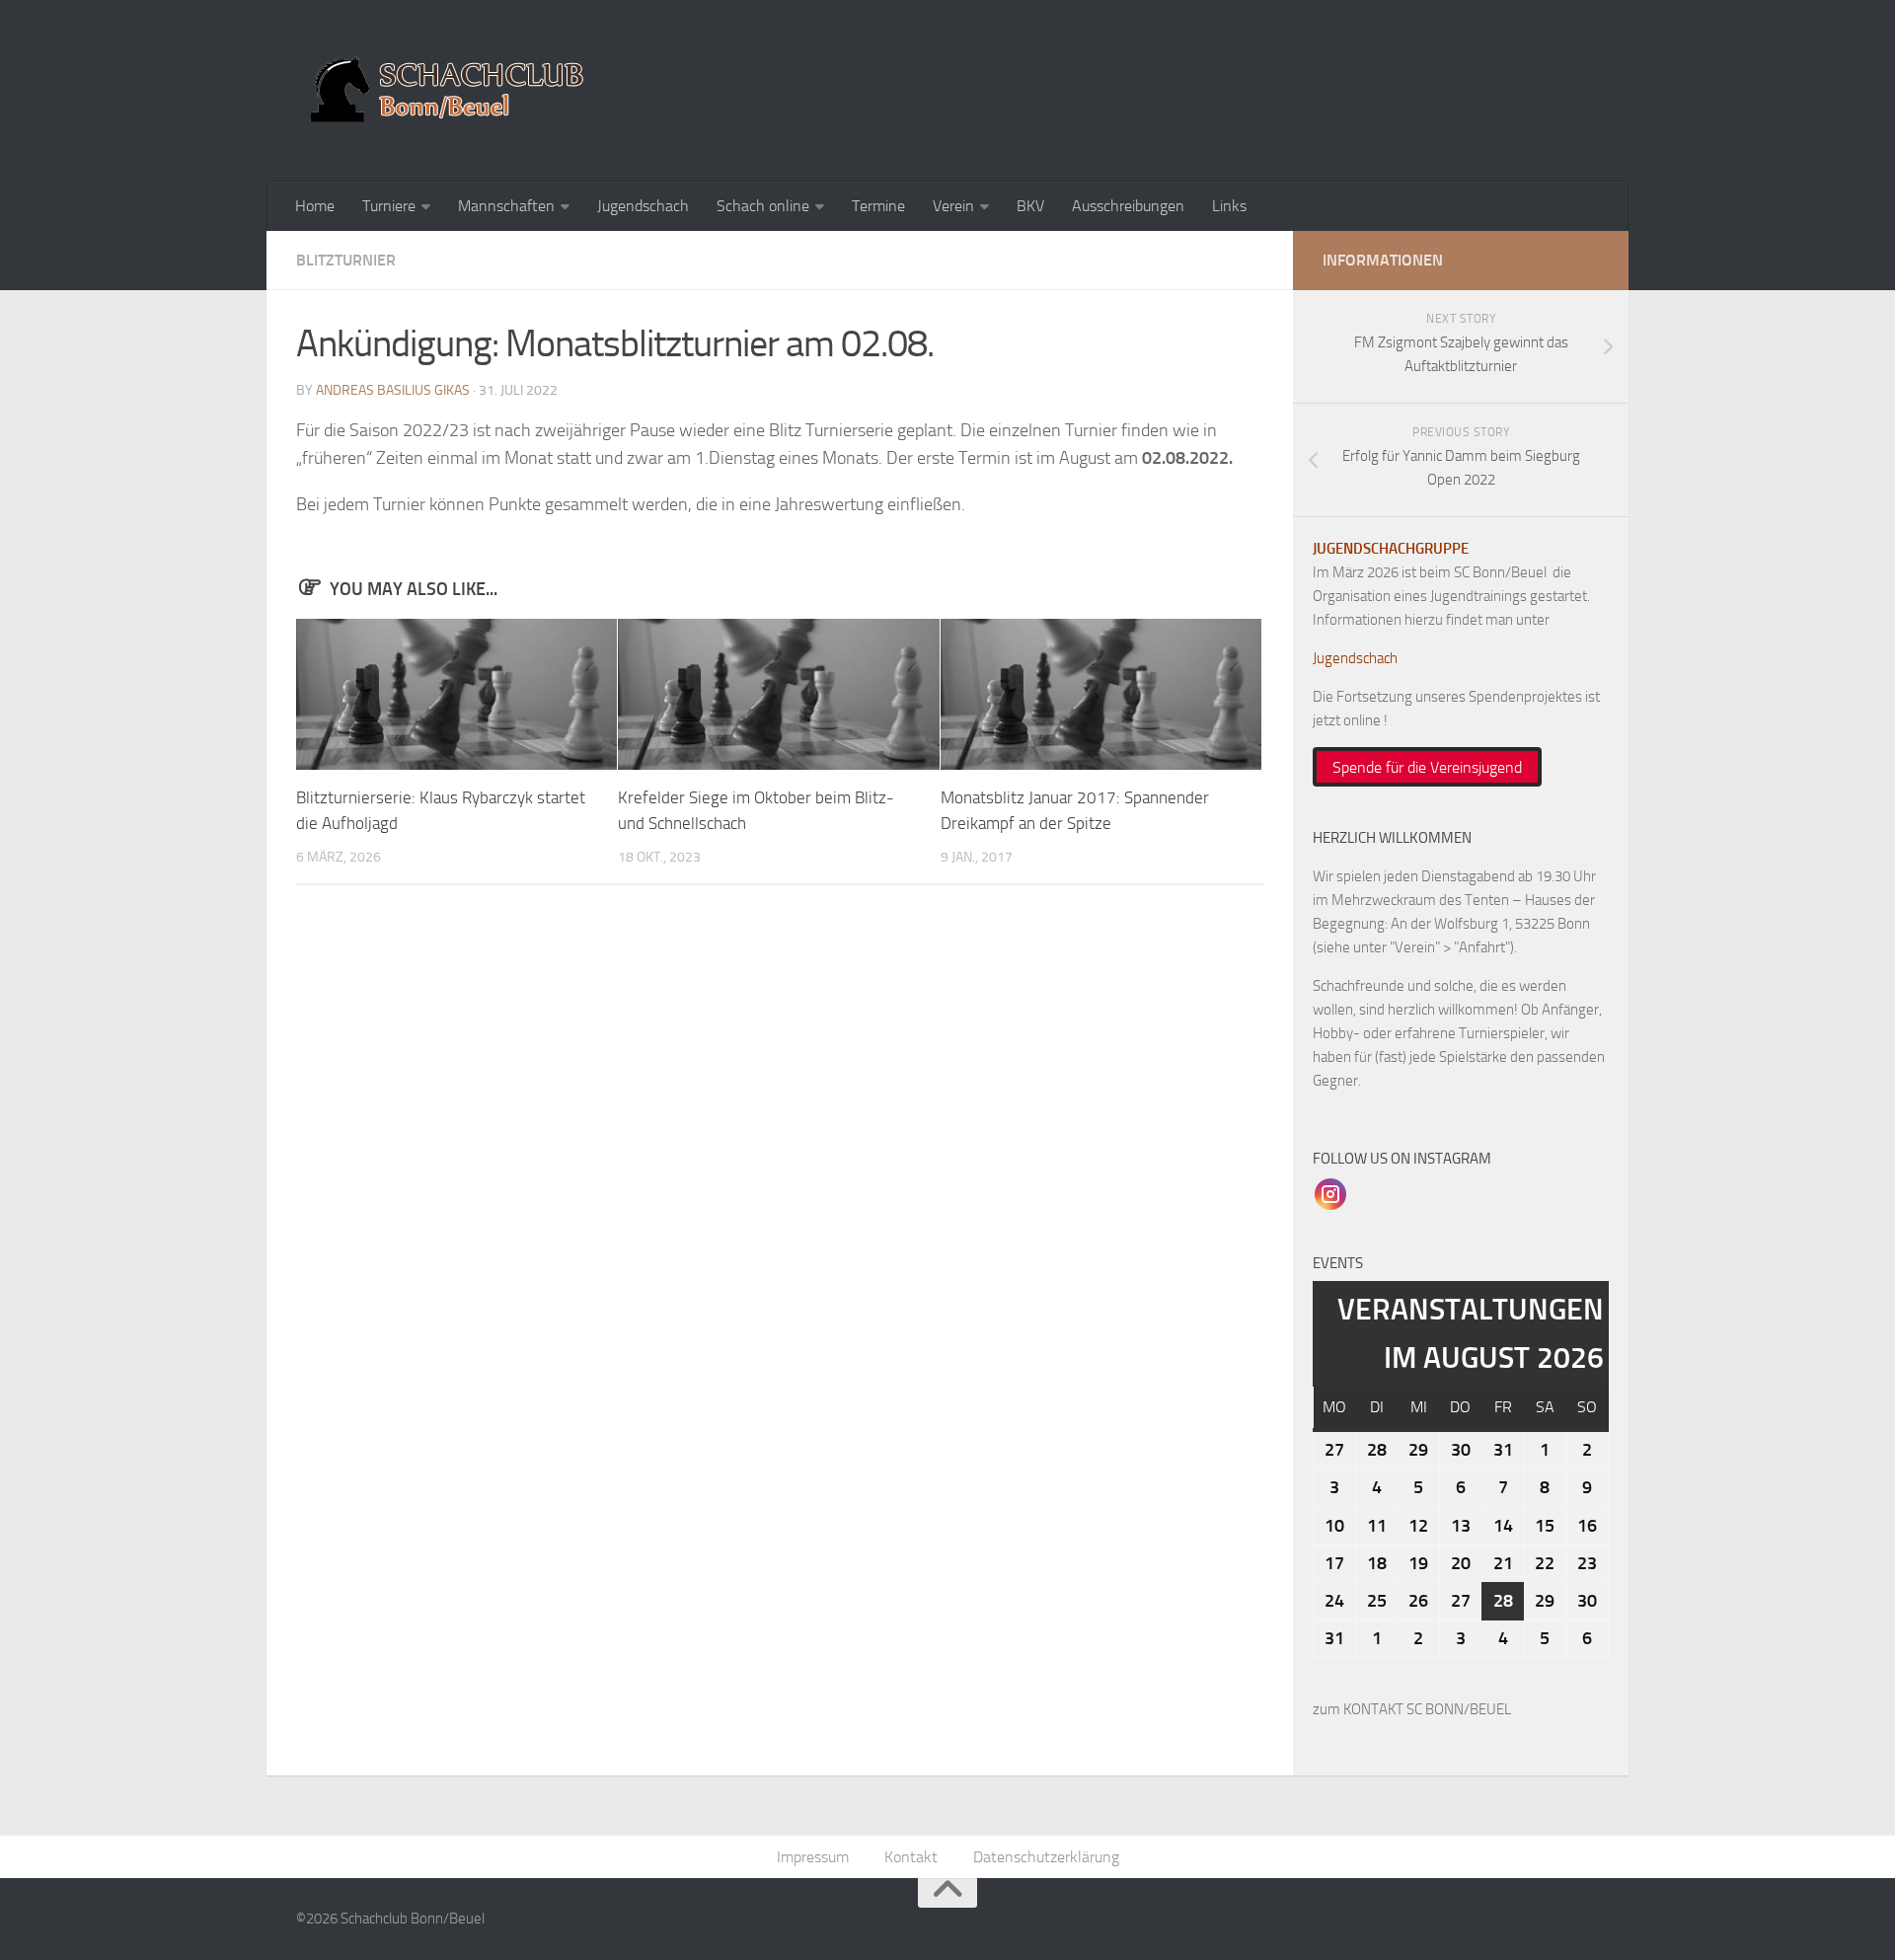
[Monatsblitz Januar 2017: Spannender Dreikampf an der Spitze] (1101, 694)
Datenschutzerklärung (1046, 1857)
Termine (878, 206)
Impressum (813, 1857)
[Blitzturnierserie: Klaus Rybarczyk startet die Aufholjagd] (456, 694)
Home (315, 206)
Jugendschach (643, 206)
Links (1229, 206)
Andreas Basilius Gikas (393, 390)
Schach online (763, 206)
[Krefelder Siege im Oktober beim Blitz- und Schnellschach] (778, 694)
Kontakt (911, 1857)
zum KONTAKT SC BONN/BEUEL (1412, 1709)
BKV (1030, 206)
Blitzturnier (346, 260)
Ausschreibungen (1128, 206)
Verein (953, 206)
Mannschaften (506, 206)
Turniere (389, 206)
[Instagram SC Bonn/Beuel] (1330, 1193)
